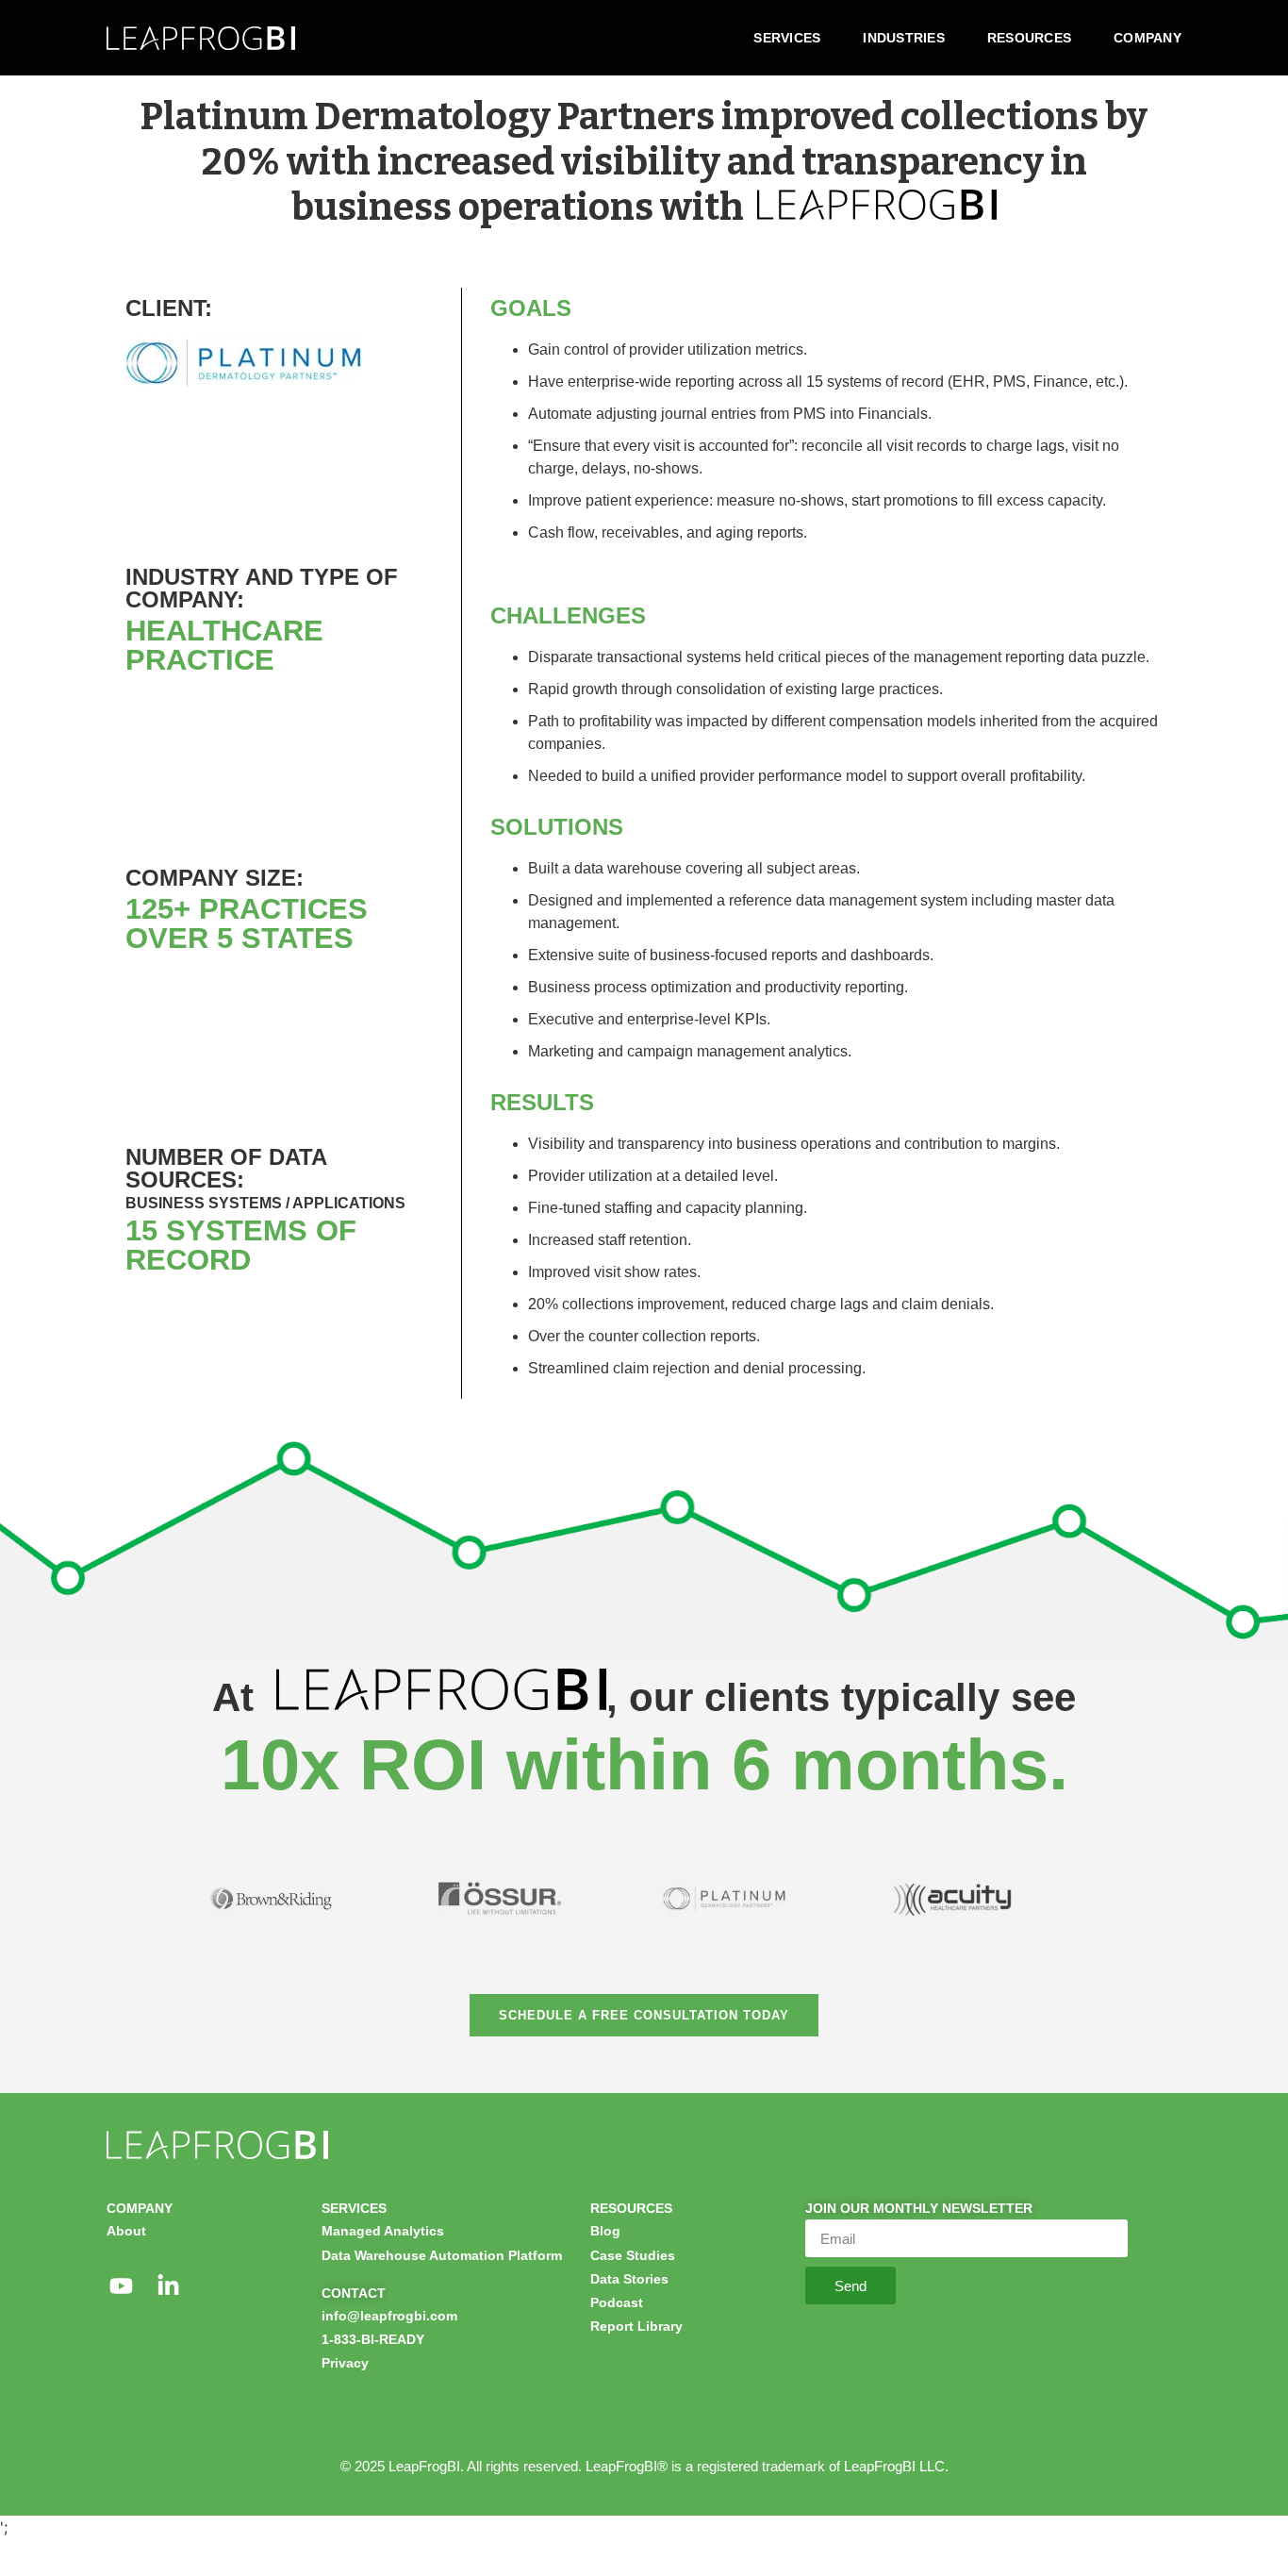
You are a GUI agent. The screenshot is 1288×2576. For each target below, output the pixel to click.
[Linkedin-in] (168, 2286)
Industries (904, 38)
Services (787, 38)
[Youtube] (121, 2286)
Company (1148, 38)
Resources (1029, 38)
